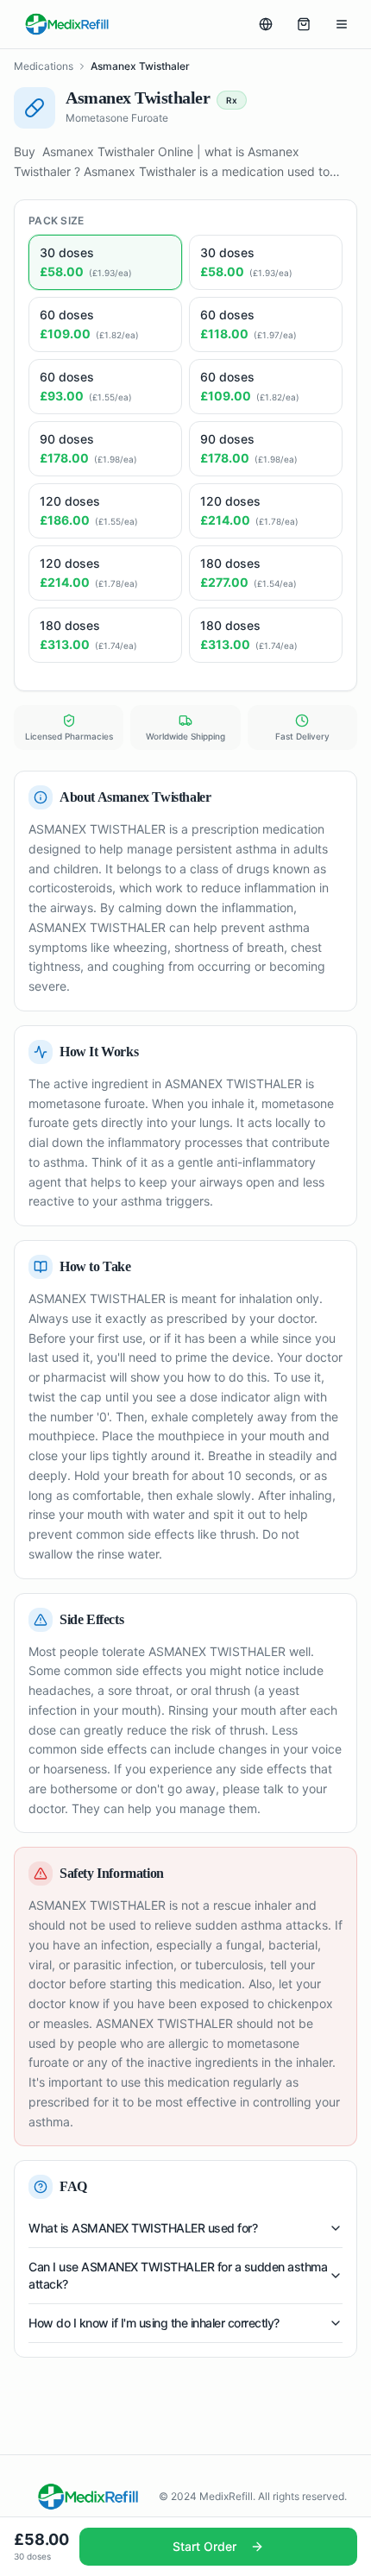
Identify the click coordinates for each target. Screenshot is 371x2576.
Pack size (57, 220)
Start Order (204, 2546)
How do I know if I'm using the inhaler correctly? (154, 2323)
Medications (44, 66)
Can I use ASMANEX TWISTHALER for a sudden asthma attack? (178, 2275)
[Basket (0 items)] (304, 24)
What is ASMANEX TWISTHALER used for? (143, 2228)
